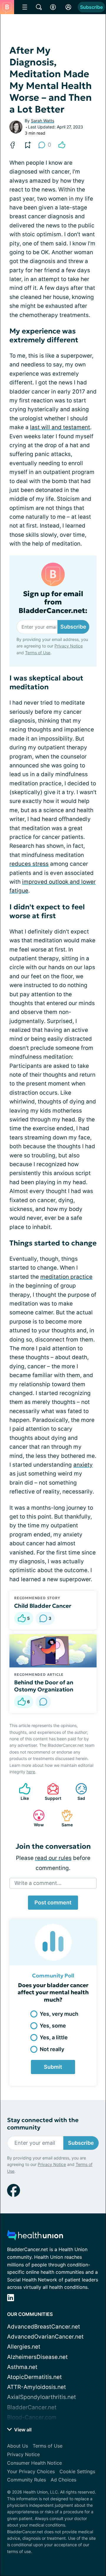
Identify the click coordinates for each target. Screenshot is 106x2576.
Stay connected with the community (43, 2124)
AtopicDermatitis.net (34, 2377)
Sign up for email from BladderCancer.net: (53, 602)
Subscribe (91, 7)
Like (21, 1792)
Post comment (53, 1902)
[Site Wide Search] (39, 7)
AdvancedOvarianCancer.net (45, 2337)
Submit (53, 2067)
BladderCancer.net (32, 2407)
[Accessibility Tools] (53, 7)
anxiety (83, 1465)
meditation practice (66, 1277)
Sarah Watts (43, 121)
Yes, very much (59, 2014)
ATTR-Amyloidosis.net (37, 2387)
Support (51, 1792)
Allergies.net (24, 2347)
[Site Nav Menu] (25, 7)
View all (22, 2430)
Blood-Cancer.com (32, 2417)
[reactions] (62, 145)
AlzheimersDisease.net (37, 2357)
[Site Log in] (68, 7)
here (31, 1772)
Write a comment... (38, 1883)
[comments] (43, 1702)
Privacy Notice (69, 646)
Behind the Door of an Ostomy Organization (44, 1686)
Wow (35, 1818)
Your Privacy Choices (31, 2471)
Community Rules (26, 2480)
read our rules (53, 1858)
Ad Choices (63, 2480)
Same (64, 1818)
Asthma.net (22, 2367)
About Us (18, 2446)
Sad (77, 1792)
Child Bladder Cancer (43, 1606)
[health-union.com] (35, 2237)
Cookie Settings (77, 2471)
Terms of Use (38, 653)
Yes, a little (54, 2037)
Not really (52, 2049)
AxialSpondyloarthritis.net (42, 2397)
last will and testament (60, 427)
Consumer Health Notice (34, 2463)
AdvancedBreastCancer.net (44, 2327)
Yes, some (53, 2026)
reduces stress (29, 864)
